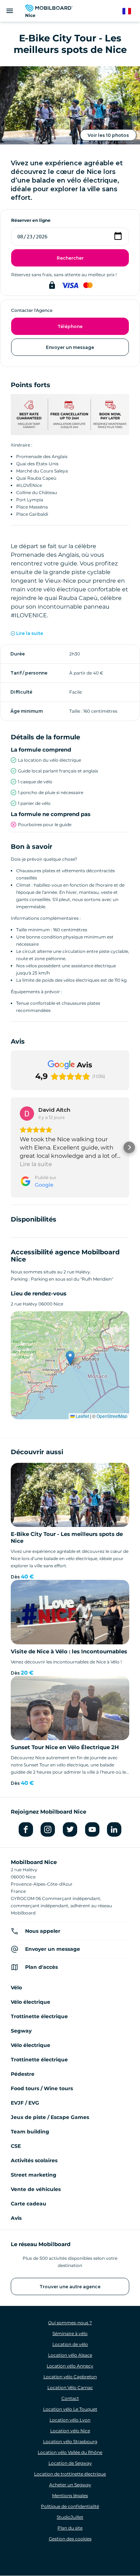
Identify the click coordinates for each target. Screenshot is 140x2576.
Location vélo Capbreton (70, 2377)
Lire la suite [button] (36, 1164)
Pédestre (23, 2074)
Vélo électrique (31, 2002)
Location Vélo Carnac (70, 2387)
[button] (11, 1147)
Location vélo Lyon (70, 2420)
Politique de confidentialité (70, 2506)
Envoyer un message (70, 347)
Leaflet (82, 1416)
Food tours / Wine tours (42, 2088)
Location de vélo (70, 2344)
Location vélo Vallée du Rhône (70, 2452)
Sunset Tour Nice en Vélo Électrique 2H (65, 1747)
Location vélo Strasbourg (70, 2441)
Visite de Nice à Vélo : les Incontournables (69, 1651)
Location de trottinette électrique (70, 2474)
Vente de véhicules (36, 2189)
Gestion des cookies (70, 2539)
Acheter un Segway (70, 2485)
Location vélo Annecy (70, 2366)
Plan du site (70, 2528)
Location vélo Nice (70, 2431)
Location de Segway (70, 2463)
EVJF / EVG (25, 2103)
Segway (21, 2031)
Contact (70, 2398)
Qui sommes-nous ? (70, 2323)
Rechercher (70, 258)
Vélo (16, 1988)
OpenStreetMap (112, 1416)
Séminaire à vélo (70, 2333)
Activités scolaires (34, 2160)
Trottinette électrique (39, 2016)
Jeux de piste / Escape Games (50, 2117)
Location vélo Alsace (70, 2355)
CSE (16, 2146)
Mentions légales (70, 2496)
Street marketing (34, 2175)
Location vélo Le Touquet (70, 2409)
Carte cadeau (29, 2204)
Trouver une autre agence (70, 2287)
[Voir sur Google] (27, 1114)
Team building (30, 2132)
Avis (16, 2218)
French (130, 11)
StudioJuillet (70, 2517)
